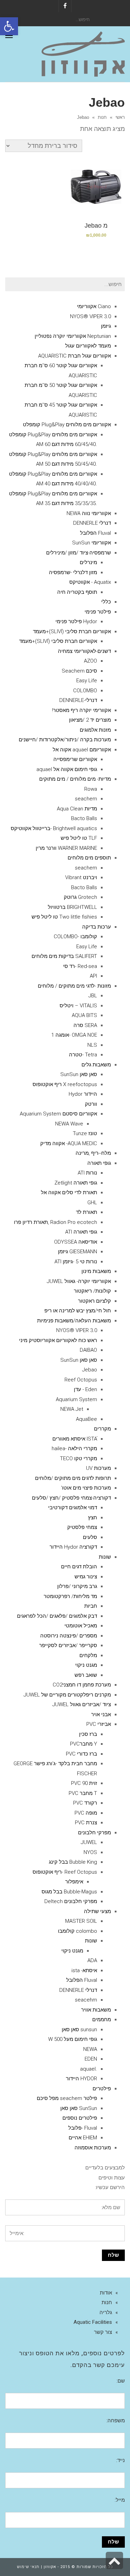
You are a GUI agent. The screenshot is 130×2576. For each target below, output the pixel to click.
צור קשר (103, 2332)
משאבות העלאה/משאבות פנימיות (74, 1321)
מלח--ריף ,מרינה (93, 1153)
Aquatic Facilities (93, 2322)
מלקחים (88, 1655)
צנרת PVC (86, 1823)
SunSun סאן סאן (79, 2108)
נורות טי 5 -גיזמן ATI (76, 1262)
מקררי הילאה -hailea (74, 1448)
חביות (91, 1606)
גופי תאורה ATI (81, 1232)
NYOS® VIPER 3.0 (90, 316)
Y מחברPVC (84, 1744)
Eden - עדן (85, 1389)
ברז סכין (88, 1734)
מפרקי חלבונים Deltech (71, 1901)
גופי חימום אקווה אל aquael (67, 769)
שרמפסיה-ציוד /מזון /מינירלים (79, 553)
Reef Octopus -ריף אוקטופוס (65, 1872)
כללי (106, 602)
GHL (92, 1203)
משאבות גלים (96, 1065)
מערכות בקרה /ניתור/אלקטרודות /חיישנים (65, 740)
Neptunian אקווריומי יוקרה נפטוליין (73, 336)
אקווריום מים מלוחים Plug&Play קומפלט (67, 425)
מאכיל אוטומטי (81, 1626)
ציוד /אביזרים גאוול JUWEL (82, 1704)
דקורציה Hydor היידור (73, 1547)
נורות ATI (87, 1173)
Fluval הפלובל (96, 533)
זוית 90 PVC (84, 1783)
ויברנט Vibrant (81, 877)
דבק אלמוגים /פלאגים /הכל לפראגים (57, 1616)
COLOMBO (85, 691)
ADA (92, 1960)
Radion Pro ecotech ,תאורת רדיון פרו (55, 1222)
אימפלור (74, 1882)
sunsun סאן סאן (79, 2030)
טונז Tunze (85, 1133)
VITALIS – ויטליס (78, 1006)
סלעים (90, 1537)
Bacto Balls (84, 818)
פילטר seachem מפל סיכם (67, 2098)
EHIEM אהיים (83, 2138)
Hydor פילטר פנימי (76, 621)
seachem (86, 799)
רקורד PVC (85, 1803)
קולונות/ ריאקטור (92, 1291)
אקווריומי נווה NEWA (89, 513)
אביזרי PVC (99, 1724)
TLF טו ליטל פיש (79, 838)
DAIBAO (88, 1350)
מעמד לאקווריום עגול (88, 346)
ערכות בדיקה (97, 927)
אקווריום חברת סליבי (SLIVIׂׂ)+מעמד (72, 631)
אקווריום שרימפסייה (75, 759)
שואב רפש (86, 1675)
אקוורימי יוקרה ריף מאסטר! (81, 710)
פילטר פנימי (98, 612)
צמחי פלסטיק (82, 1527)
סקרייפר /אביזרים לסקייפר (68, 1645)
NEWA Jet (72, 1409)
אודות (106, 2293)
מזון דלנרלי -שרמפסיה (73, 572)
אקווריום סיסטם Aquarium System (58, 1114)
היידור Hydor (83, 1094)
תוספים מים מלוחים (89, 858)
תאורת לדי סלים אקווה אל (69, 1192)
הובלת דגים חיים (79, 1567)
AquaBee (86, 1419)
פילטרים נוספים (80, 2118)
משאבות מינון (96, 1271)
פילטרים (102, 2089)
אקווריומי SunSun (92, 543)
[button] (9, 26)
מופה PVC (86, 1813)
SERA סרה (85, 1025)
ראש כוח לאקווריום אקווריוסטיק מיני (58, 1340)
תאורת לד (86, 1212)
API (93, 976)
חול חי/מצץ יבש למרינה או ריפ (78, 1311)
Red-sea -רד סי (80, 966)
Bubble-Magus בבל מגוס (69, 1892)
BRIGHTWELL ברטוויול (72, 907)
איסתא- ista (84, 1970)
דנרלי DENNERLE (92, 523)
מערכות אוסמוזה (93, 2148)
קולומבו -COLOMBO (75, 937)
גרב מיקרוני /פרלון (77, 1586)
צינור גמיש (86, 1577)
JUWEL (89, 1842)
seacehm (86, 2000)
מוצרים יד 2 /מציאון (90, 720)
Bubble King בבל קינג (73, 1862)
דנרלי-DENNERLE (78, 700)
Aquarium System (76, 1399)
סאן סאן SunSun (79, 1074)
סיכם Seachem (79, 671)
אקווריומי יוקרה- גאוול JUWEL (79, 1281)
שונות (105, 1557)
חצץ (93, 1518)
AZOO (90, 661)
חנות (102, 117)
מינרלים (88, 562)
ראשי (120, 117)
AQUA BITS (84, 1015)
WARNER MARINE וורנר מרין (66, 848)
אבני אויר (101, 1714)
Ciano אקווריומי (94, 306)
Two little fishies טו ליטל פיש (64, 917)
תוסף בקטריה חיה (77, 592)
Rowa (91, 789)
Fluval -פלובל (83, 2128)
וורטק (91, 1104)
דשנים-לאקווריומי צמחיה (84, 651)
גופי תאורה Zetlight (76, 1183)
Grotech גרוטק (80, 897)
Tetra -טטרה (83, 1055)
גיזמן (106, 326)
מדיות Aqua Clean (77, 809)
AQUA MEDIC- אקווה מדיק (69, 1143)
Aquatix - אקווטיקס (90, 582)
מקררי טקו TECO (79, 1458)
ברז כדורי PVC (81, 1754)
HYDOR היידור (81, 2079)
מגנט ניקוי (86, 1665)
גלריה (106, 2312)
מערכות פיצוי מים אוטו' (86, 1488)
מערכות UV (98, 1468)
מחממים (102, 2019)
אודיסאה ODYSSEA (76, 1242)
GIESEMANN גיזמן (77, 1252)
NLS (92, 1045)
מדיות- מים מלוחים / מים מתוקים (75, 779)
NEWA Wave (69, 1124)
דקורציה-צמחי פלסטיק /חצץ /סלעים (71, 1498)
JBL (93, 996)
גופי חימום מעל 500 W (73, 2039)
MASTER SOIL (81, 1921)
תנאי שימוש (28, 2567)
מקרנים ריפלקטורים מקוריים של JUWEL (67, 1695)
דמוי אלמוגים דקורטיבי (73, 1508)
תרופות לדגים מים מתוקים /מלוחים (73, 1478)
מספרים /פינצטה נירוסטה (69, 1636)
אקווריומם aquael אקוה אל (82, 750)
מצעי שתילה (97, 1911)
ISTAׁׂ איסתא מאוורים (75, 1439)
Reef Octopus (81, 1380)
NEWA (90, 2049)
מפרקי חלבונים (94, 1833)
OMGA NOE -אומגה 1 (74, 1035)
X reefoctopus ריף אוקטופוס (65, 1084)
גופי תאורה (99, 1163)
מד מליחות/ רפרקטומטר (70, 1596)
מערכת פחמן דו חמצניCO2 (82, 1685)
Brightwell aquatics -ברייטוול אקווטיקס (54, 828)
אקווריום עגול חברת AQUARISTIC (75, 356)
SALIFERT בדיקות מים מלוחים (64, 956)
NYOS (90, 1852)
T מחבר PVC (83, 1793)
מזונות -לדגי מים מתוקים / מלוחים (74, 986)
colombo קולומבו (77, 1931)
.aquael (89, 2069)
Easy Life (87, 681)
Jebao (90, 1370)
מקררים (102, 1429)
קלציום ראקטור (94, 1301)
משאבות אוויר (96, 2010)
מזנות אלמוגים (95, 730)
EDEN (91, 2059)
